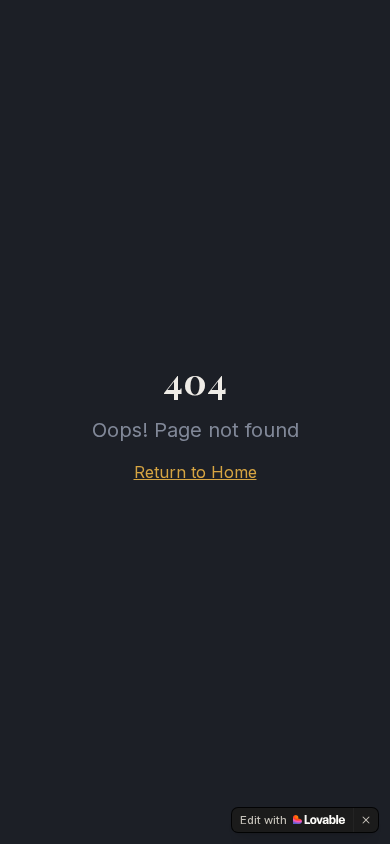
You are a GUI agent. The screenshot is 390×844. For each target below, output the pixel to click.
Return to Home (195, 472)
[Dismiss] (366, 820)
